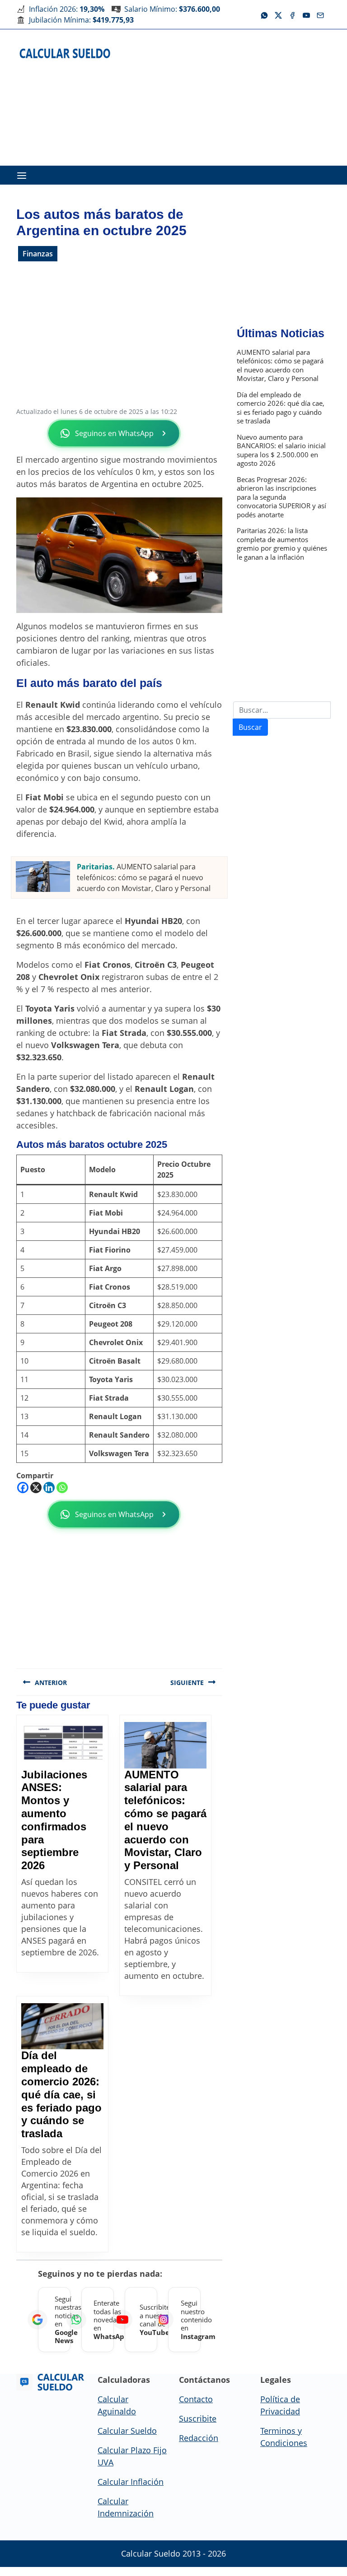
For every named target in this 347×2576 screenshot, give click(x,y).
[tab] (22, 175)
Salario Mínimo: (172, 9)
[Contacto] (320, 14)
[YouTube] (306, 14)
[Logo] (65, 53)
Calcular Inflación (131, 2482)
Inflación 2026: (67, 9)
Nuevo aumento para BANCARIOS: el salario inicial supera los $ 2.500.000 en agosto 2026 (281, 450)
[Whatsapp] (62, 1488)
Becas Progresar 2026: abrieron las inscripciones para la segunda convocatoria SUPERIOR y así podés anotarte (281, 497)
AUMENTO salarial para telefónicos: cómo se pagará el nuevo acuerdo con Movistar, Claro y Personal (144, 877)
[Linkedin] (49, 1488)
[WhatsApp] (264, 14)
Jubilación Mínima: (81, 20)
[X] (278, 14)
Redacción (199, 2438)
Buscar (250, 727)
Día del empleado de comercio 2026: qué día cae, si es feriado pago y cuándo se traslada (61, 2094)
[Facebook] (292, 14)
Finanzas (38, 254)
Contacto (196, 2399)
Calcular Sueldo (127, 2431)
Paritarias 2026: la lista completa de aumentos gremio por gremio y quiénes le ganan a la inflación (282, 544)
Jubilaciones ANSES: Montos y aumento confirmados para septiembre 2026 (54, 1820)
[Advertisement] (236, 96)
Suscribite (198, 2418)
